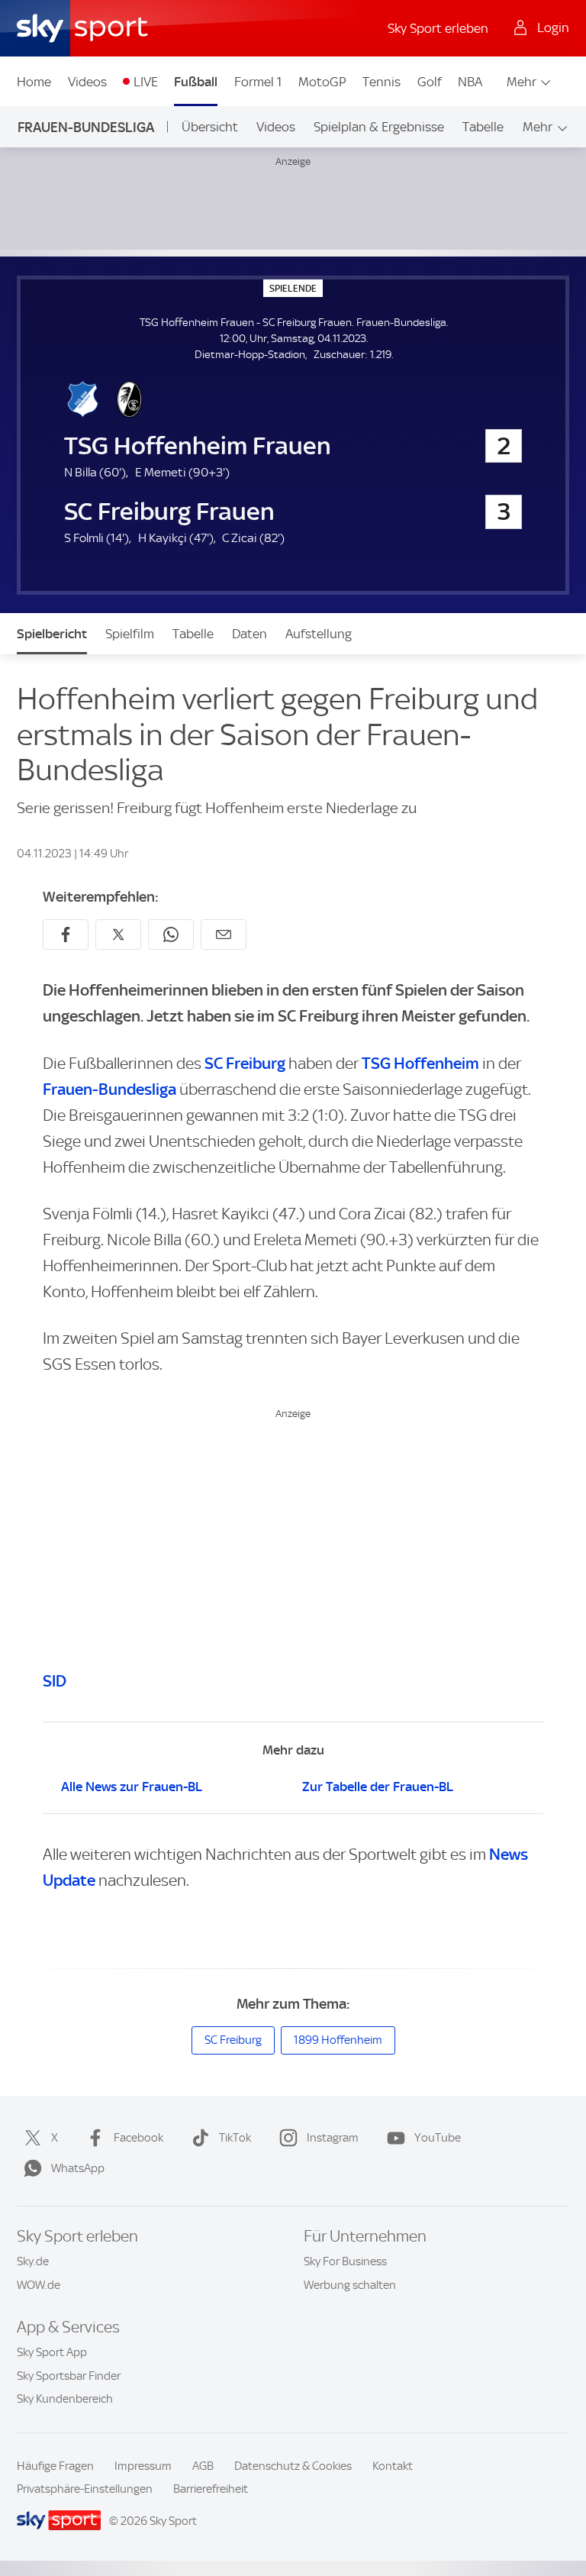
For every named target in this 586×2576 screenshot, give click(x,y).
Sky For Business (345, 2261)
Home (34, 82)
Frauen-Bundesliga (86, 127)
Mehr (522, 82)
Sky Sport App (52, 2352)
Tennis (382, 82)
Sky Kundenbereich (65, 2399)
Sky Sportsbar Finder (69, 2376)
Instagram (333, 2138)
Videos (87, 82)
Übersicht (210, 127)
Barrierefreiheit (211, 2489)
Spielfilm (130, 634)
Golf (430, 82)
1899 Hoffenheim (338, 2040)
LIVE (146, 82)
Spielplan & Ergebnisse (379, 127)
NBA (470, 82)
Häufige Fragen (55, 2466)
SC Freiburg (245, 1063)
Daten (250, 634)
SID (55, 1681)
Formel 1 (258, 82)
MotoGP (322, 82)
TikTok (235, 2138)
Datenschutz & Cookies (293, 2466)
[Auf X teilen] (118, 935)
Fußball (196, 82)
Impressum (143, 2466)
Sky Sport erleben (438, 28)
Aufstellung (319, 634)
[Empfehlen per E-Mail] (224, 935)
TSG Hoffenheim (420, 1063)
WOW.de (39, 2285)
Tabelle (483, 127)
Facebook (138, 2138)
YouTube (438, 2138)
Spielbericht (52, 634)
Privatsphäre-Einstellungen (85, 2489)
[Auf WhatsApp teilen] (171, 935)
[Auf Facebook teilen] (66, 935)
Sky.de (33, 2261)
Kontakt (393, 2466)
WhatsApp (78, 2168)
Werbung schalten (350, 2285)
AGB (203, 2466)
